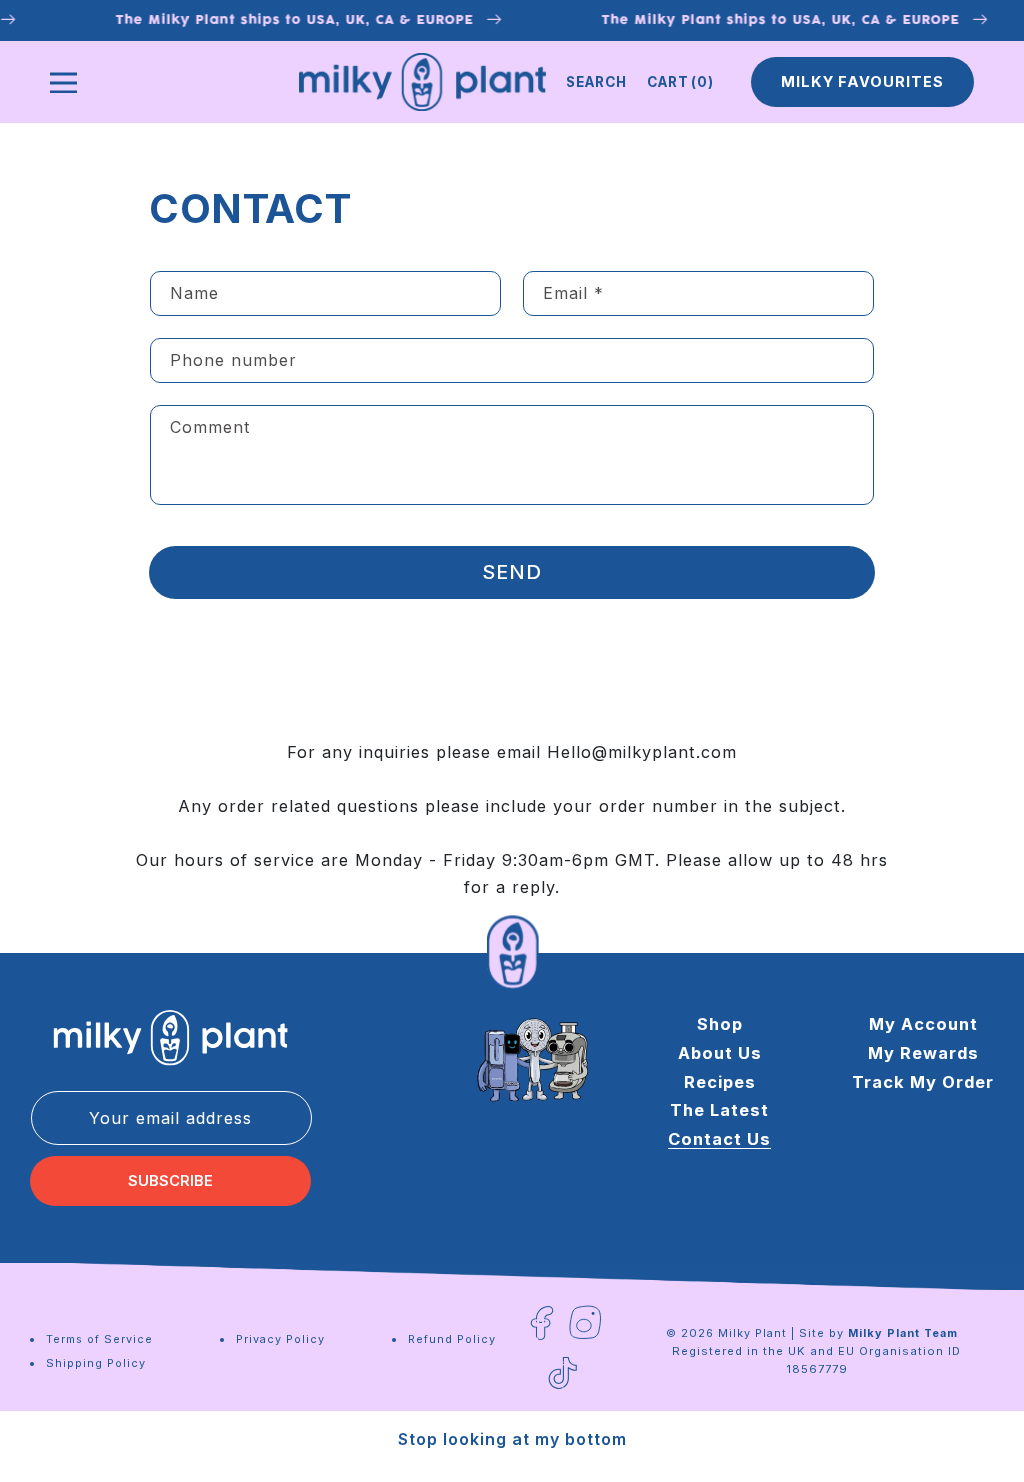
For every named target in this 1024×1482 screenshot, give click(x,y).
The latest (719, 1110)
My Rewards (923, 1053)
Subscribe (170, 1181)
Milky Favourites (862, 82)
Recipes (720, 1082)
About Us (720, 1053)
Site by (878, 1333)
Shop (720, 1024)
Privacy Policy (280, 1339)
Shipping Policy (96, 1363)
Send (512, 572)
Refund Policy (452, 1339)
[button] (596, 82)
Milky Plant (752, 1333)
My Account (923, 1024)
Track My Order (923, 1082)
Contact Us (719, 1139)
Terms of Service (99, 1339)
